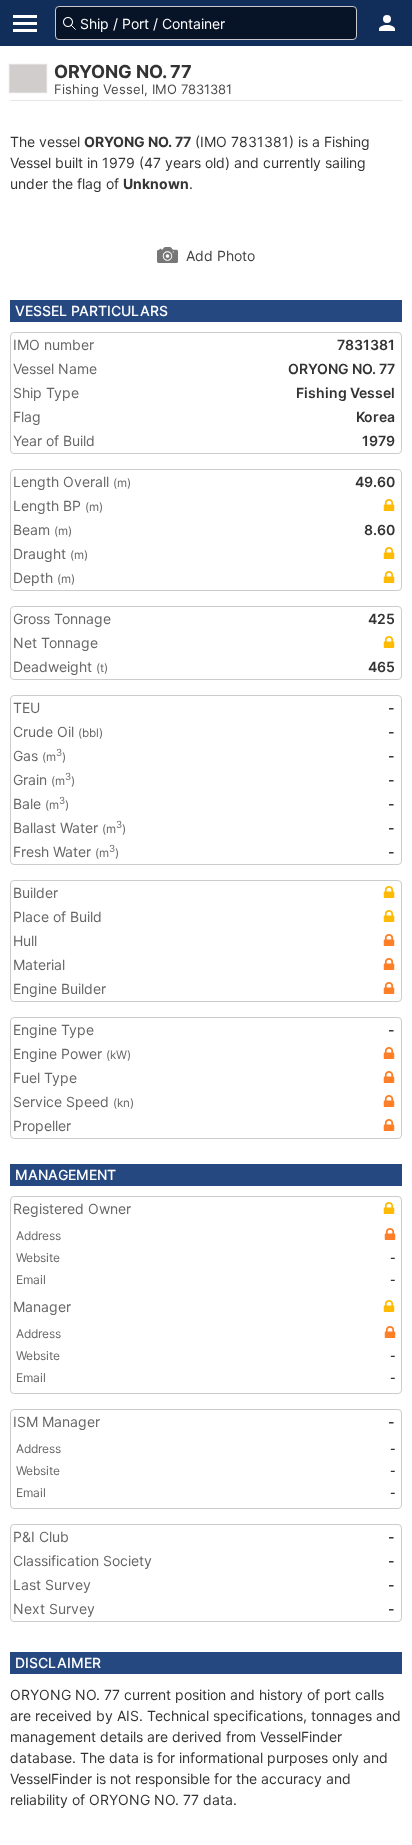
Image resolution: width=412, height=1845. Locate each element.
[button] (387, 23)
